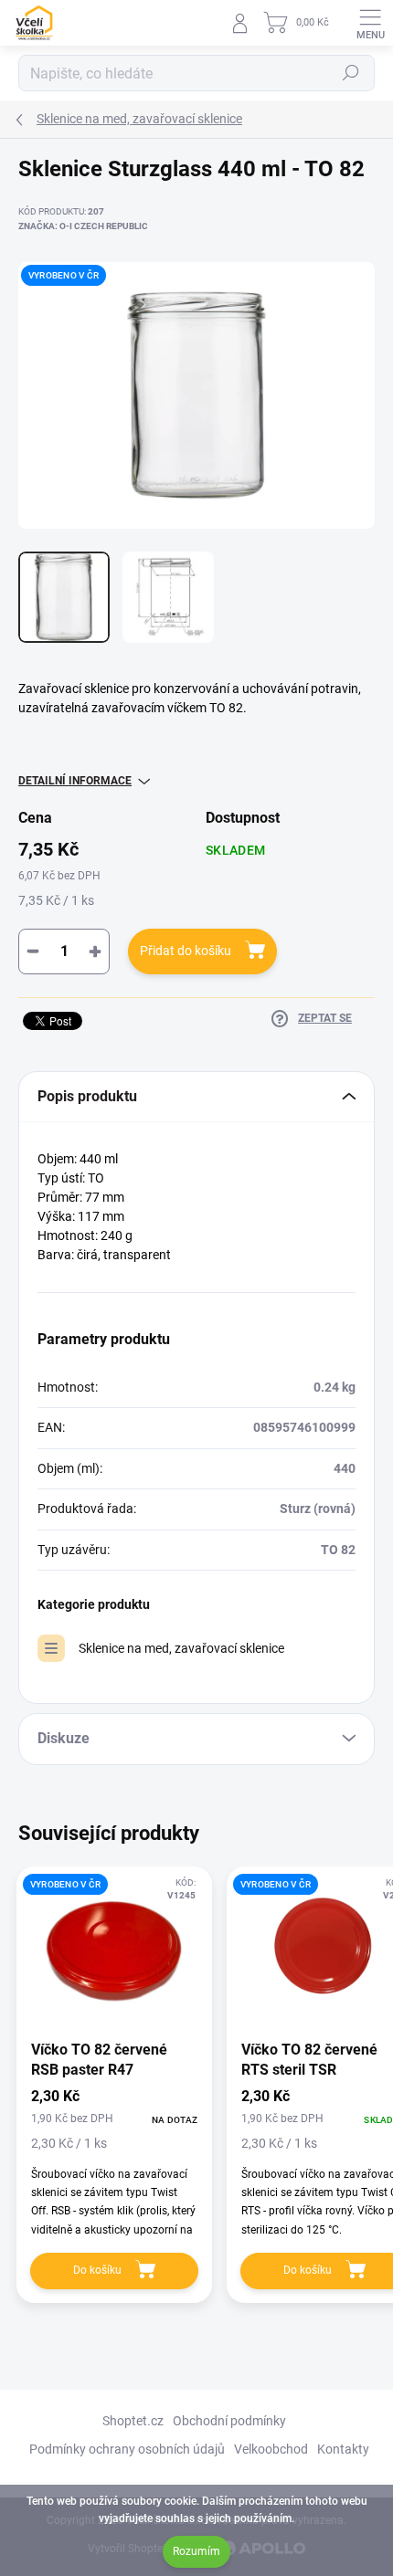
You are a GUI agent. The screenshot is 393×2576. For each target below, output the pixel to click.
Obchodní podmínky (229, 2421)
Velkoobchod (271, 2449)
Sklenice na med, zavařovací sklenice (181, 1648)
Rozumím (196, 2551)
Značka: (83, 226)
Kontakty (343, 2449)
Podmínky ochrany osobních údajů (127, 2449)
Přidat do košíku (186, 951)
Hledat (351, 73)
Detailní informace (75, 781)
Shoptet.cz (133, 2421)
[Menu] (370, 23)
